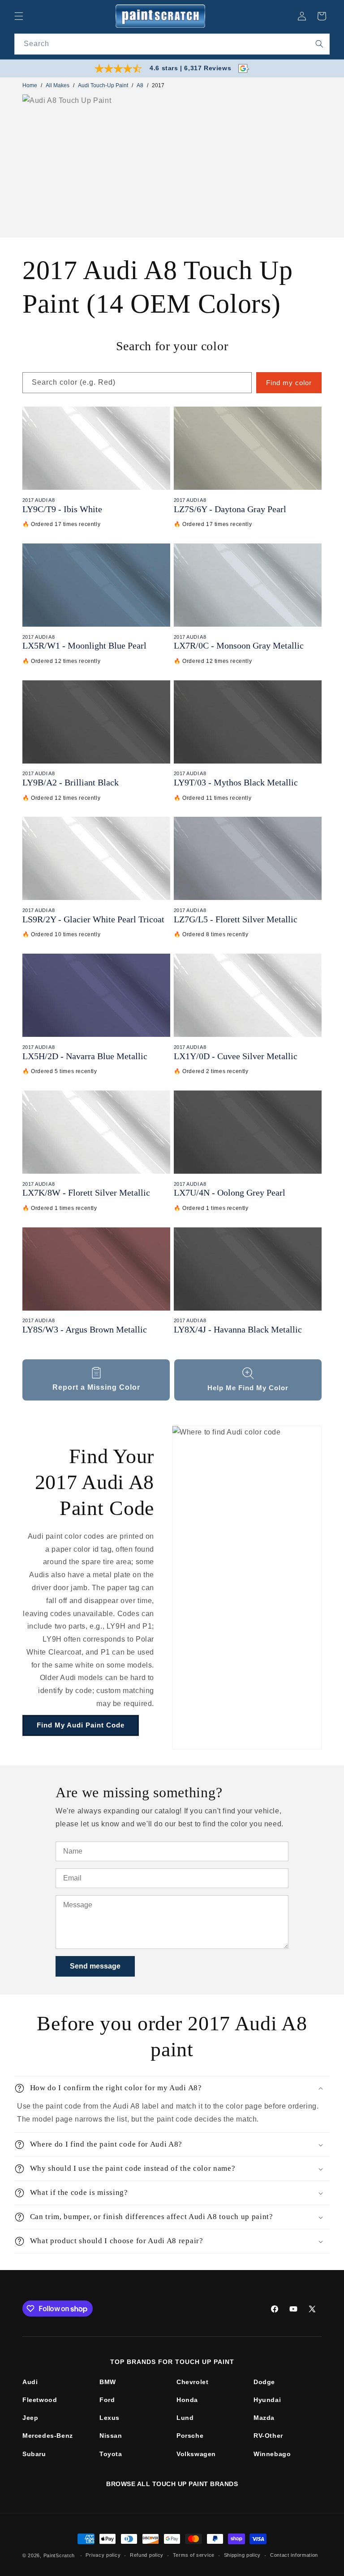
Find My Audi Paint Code (81, 1725)
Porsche (190, 2436)
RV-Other (268, 2436)
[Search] (319, 44)
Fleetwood (40, 2400)
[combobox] (172, 44)
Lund (185, 2418)
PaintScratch (59, 2555)
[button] (19, 16)
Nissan (111, 2436)
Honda (187, 2400)
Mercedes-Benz (48, 2436)
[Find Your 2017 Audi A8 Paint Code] (247, 1587)
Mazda (264, 2418)
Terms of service (194, 2555)
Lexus (110, 2418)
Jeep (30, 2418)
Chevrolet (192, 2382)
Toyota (111, 2454)
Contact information (294, 2555)
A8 (140, 85)
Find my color (289, 383)
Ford (107, 2400)
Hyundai (267, 2400)
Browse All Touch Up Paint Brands (172, 2484)
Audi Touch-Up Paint (103, 85)
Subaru (34, 2454)
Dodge (264, 2382)
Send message (95, 1966)
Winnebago (272, 2454)
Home (30, 85)
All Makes (58, 85)
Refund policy (147, 2555)
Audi (30, 2382)
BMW (108, 2382)
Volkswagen (196, 2454)
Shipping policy (243, 2555)
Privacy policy (103, 2555)
